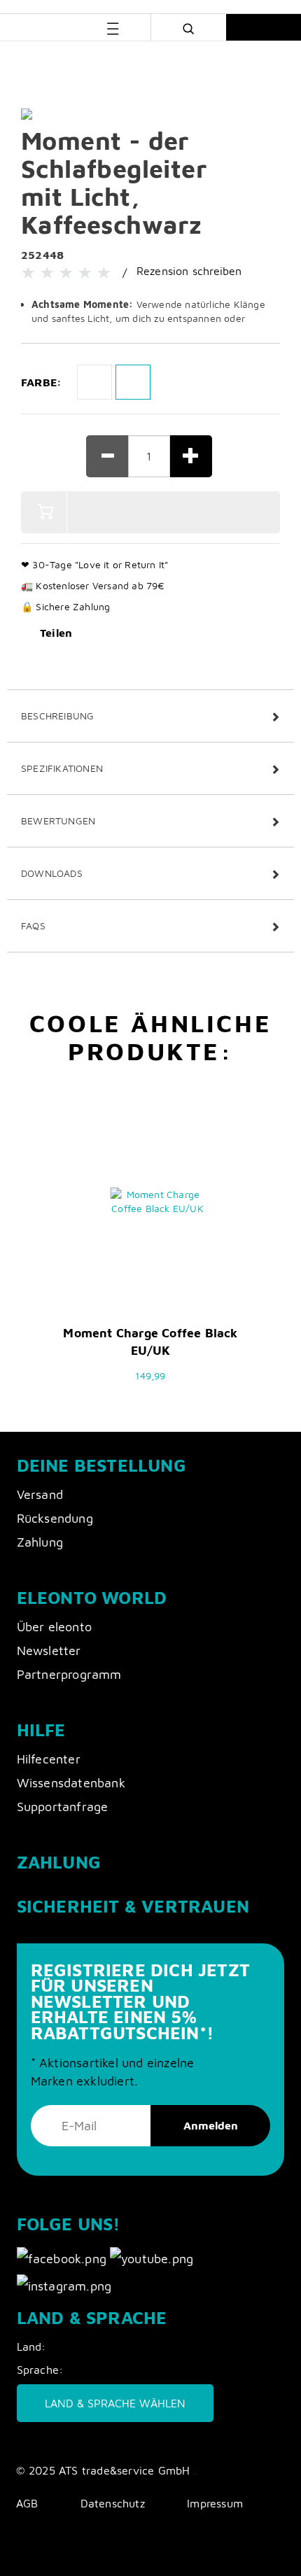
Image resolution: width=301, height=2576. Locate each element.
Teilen (56, 633)
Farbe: (41, 382)
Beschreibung (57, 716)
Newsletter (49, 1651)
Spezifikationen (62, 768)
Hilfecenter (49, 1759)
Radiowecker (202, 61)
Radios (146, 61)
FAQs (33, 925)
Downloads (52, 873)
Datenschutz (113, 2503)
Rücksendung (55, 1518)
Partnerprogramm (69, 1674)
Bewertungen (58, 821)
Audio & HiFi (93, 61)
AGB (27, 2503)
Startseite (33, 61)
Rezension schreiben (189, 271)
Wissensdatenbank (71, 1783)
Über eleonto (54, 1627)
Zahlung (40, 1542)
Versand (40, 1494)
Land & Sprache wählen (115, 2403)
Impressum (215, 2503)
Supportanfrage (63, 1807)
